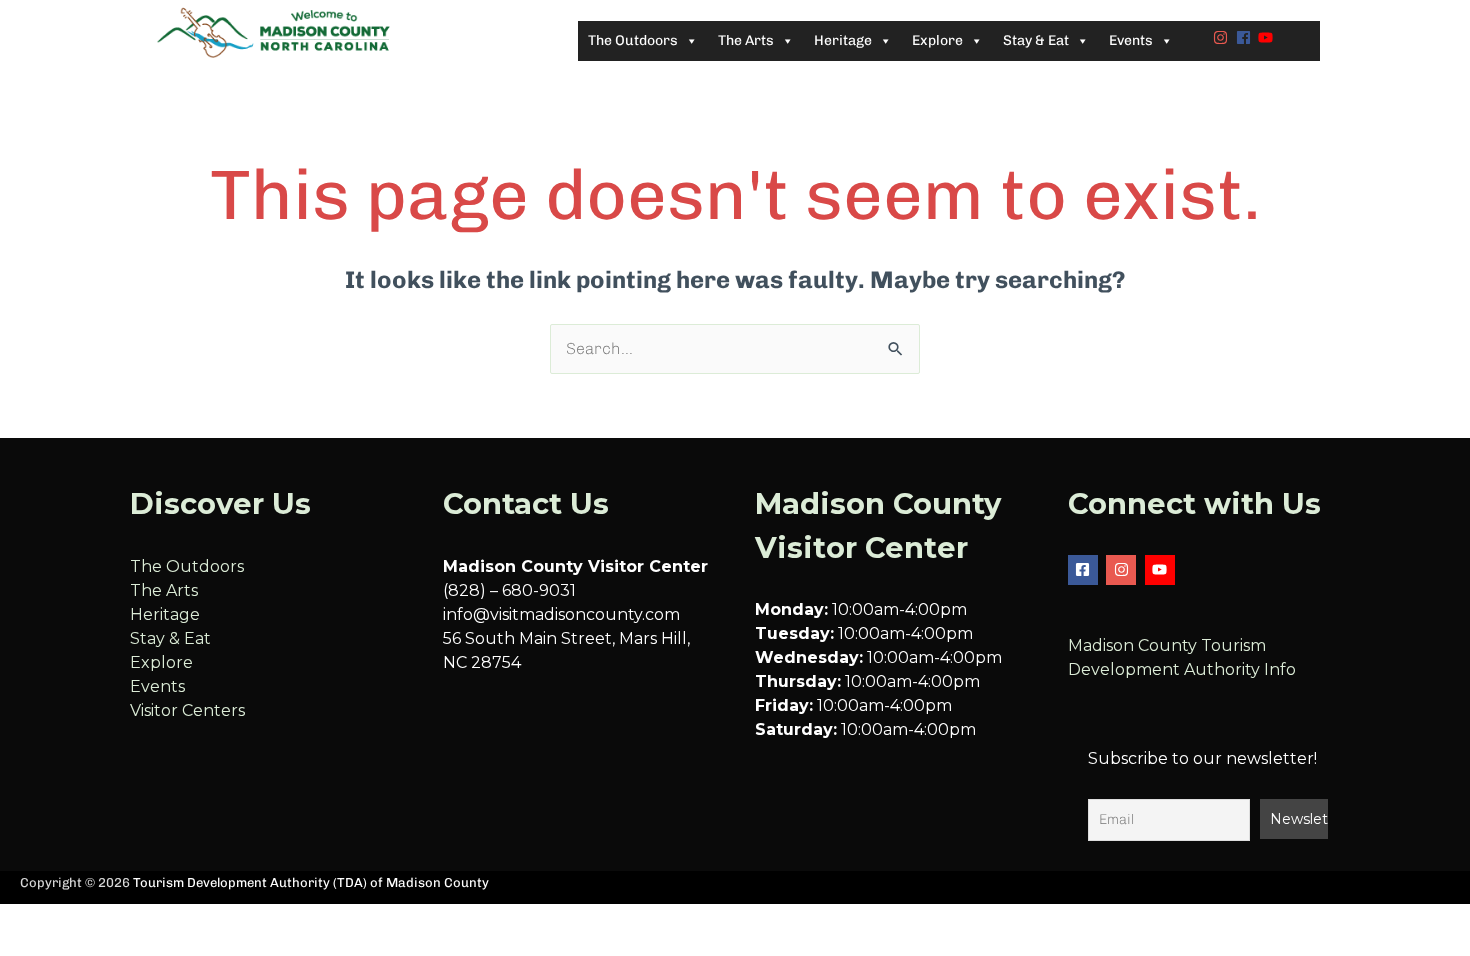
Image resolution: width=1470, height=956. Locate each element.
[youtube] (1268, 37)
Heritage (165, 614)
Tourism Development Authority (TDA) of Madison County (311, 882)
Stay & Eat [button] (1036, 40)
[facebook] (1246, 37)
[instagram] (1223, 37)
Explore (161, 662)
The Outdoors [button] (633, 40)
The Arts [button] (746, 40)
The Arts (164, 590)
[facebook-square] (1085, 570)
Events (157, 686)
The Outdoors (187, 566)
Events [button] (1131, 40)
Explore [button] (937, 40)
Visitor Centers (187, 710)
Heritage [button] (843, 40)
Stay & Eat (170, 638)
